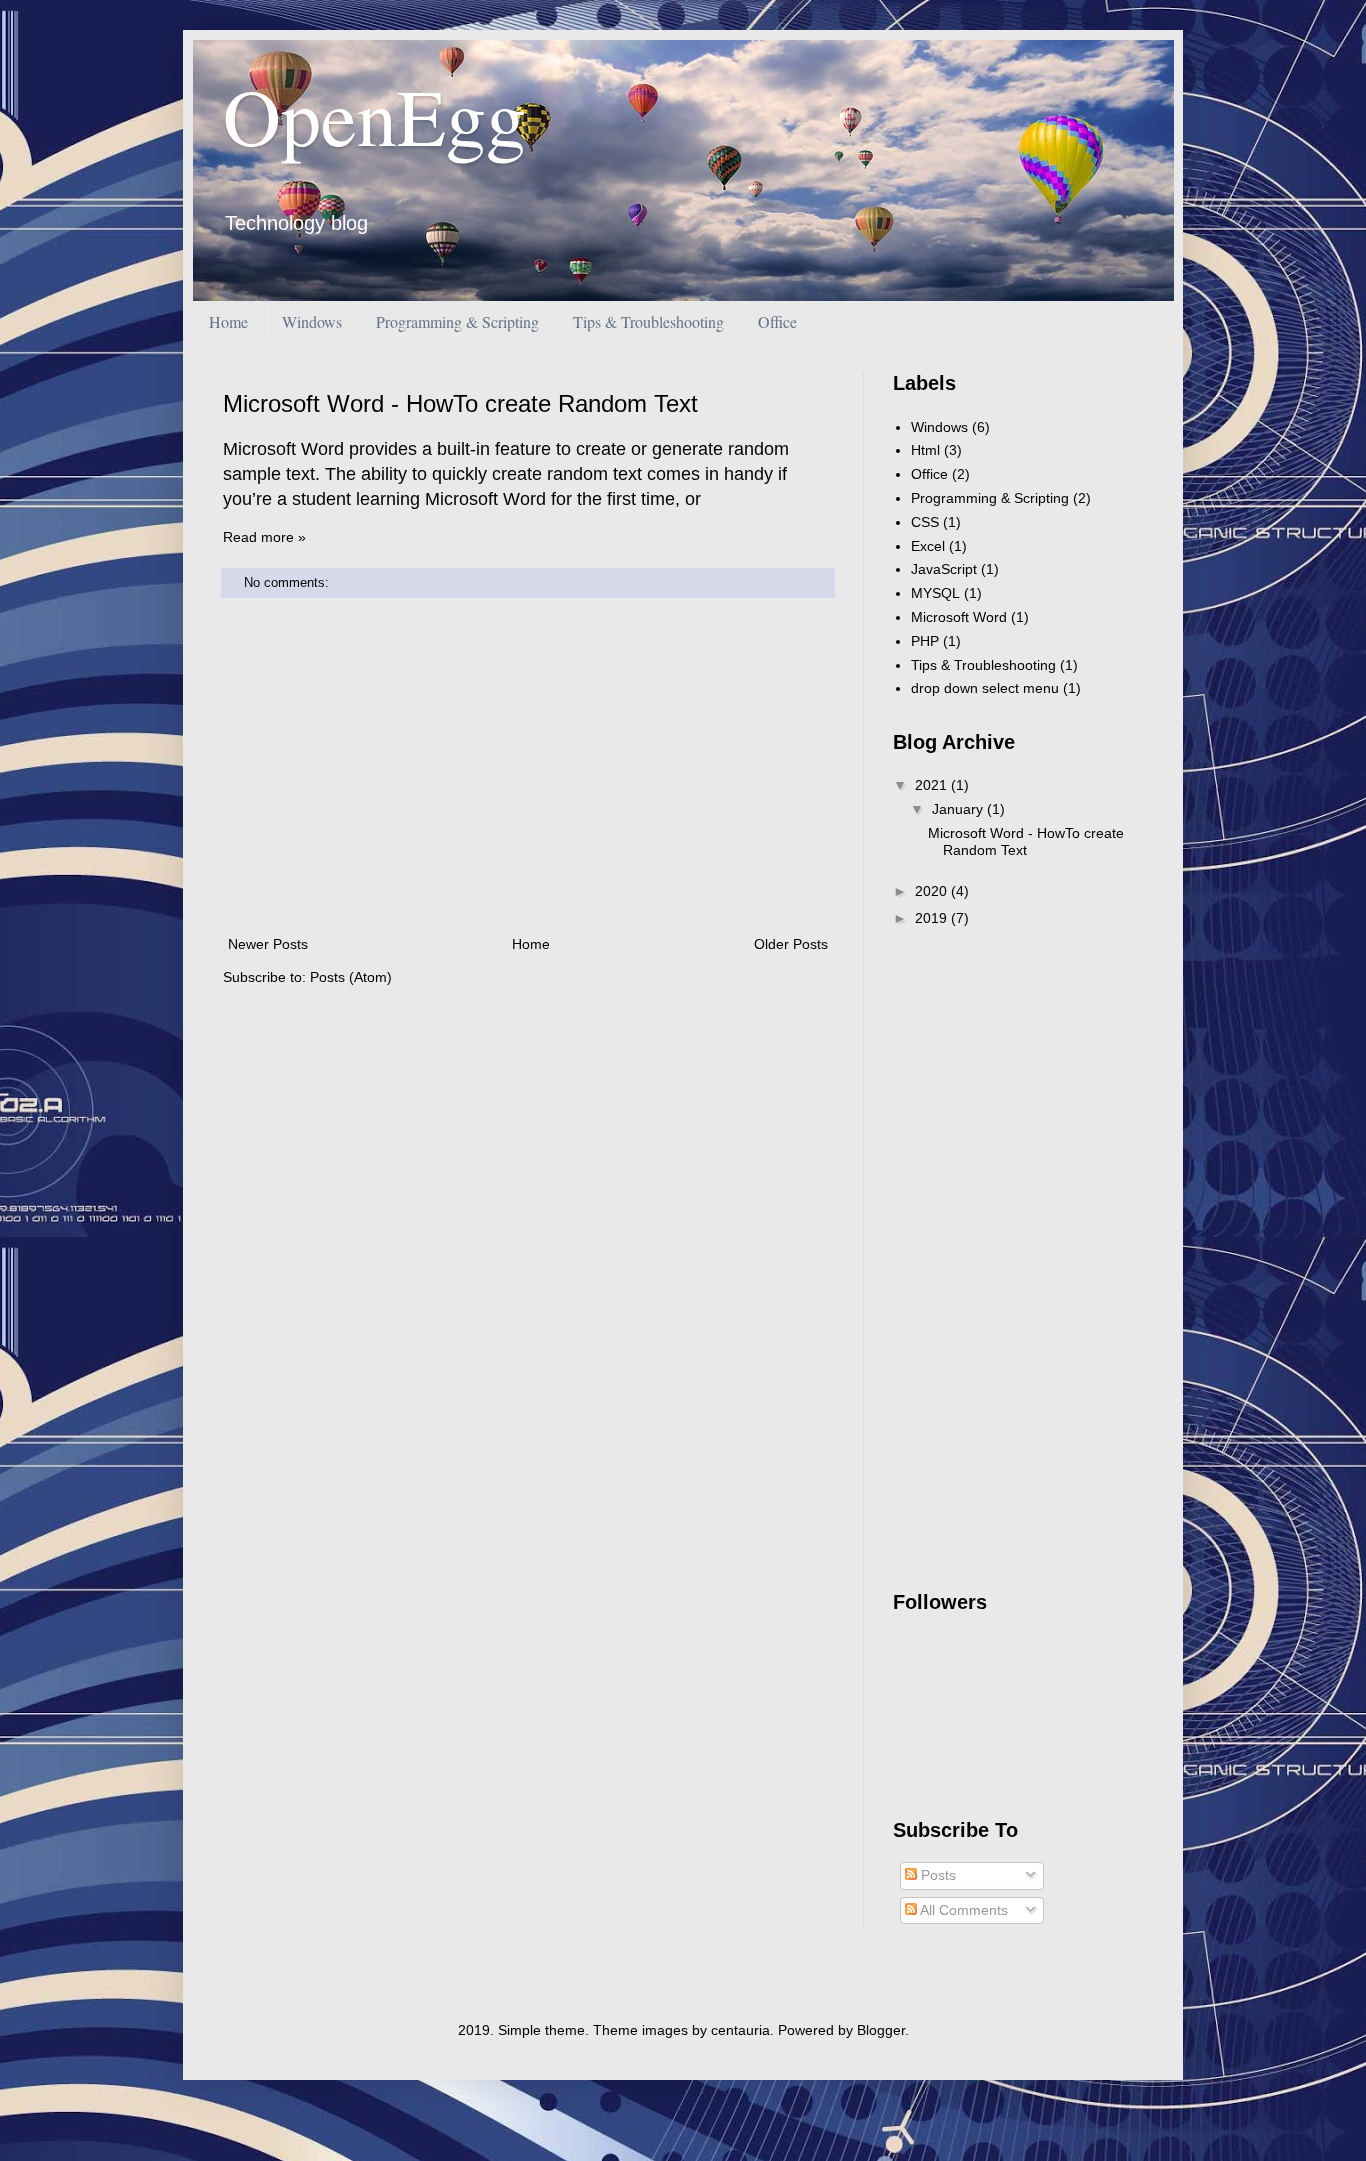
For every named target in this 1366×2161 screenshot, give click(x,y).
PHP (925, 641)
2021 (933, 785)
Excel (928, 546)
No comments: (288, 583)
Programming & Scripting (457, 321)
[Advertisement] (528, 767)
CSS (925, 522)
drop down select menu (985, 688)
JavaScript (944, 569)
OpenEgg (374, 115)
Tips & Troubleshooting (648, 321)
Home (228, 321)
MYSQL (935, 593)
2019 (933, 918)
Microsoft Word (959, 617)
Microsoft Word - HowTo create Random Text (460, 403)
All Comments (962, 1910)
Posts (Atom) (351, 977)
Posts (936, 1875)
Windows (312, 321)
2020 (933, 891)
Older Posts (791, 944)
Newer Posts (268, 944)
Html (925, 450)
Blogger (881, 2030)
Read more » (264, 537)
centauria (740, 2030)
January (959, 809)
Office (777, 321)
